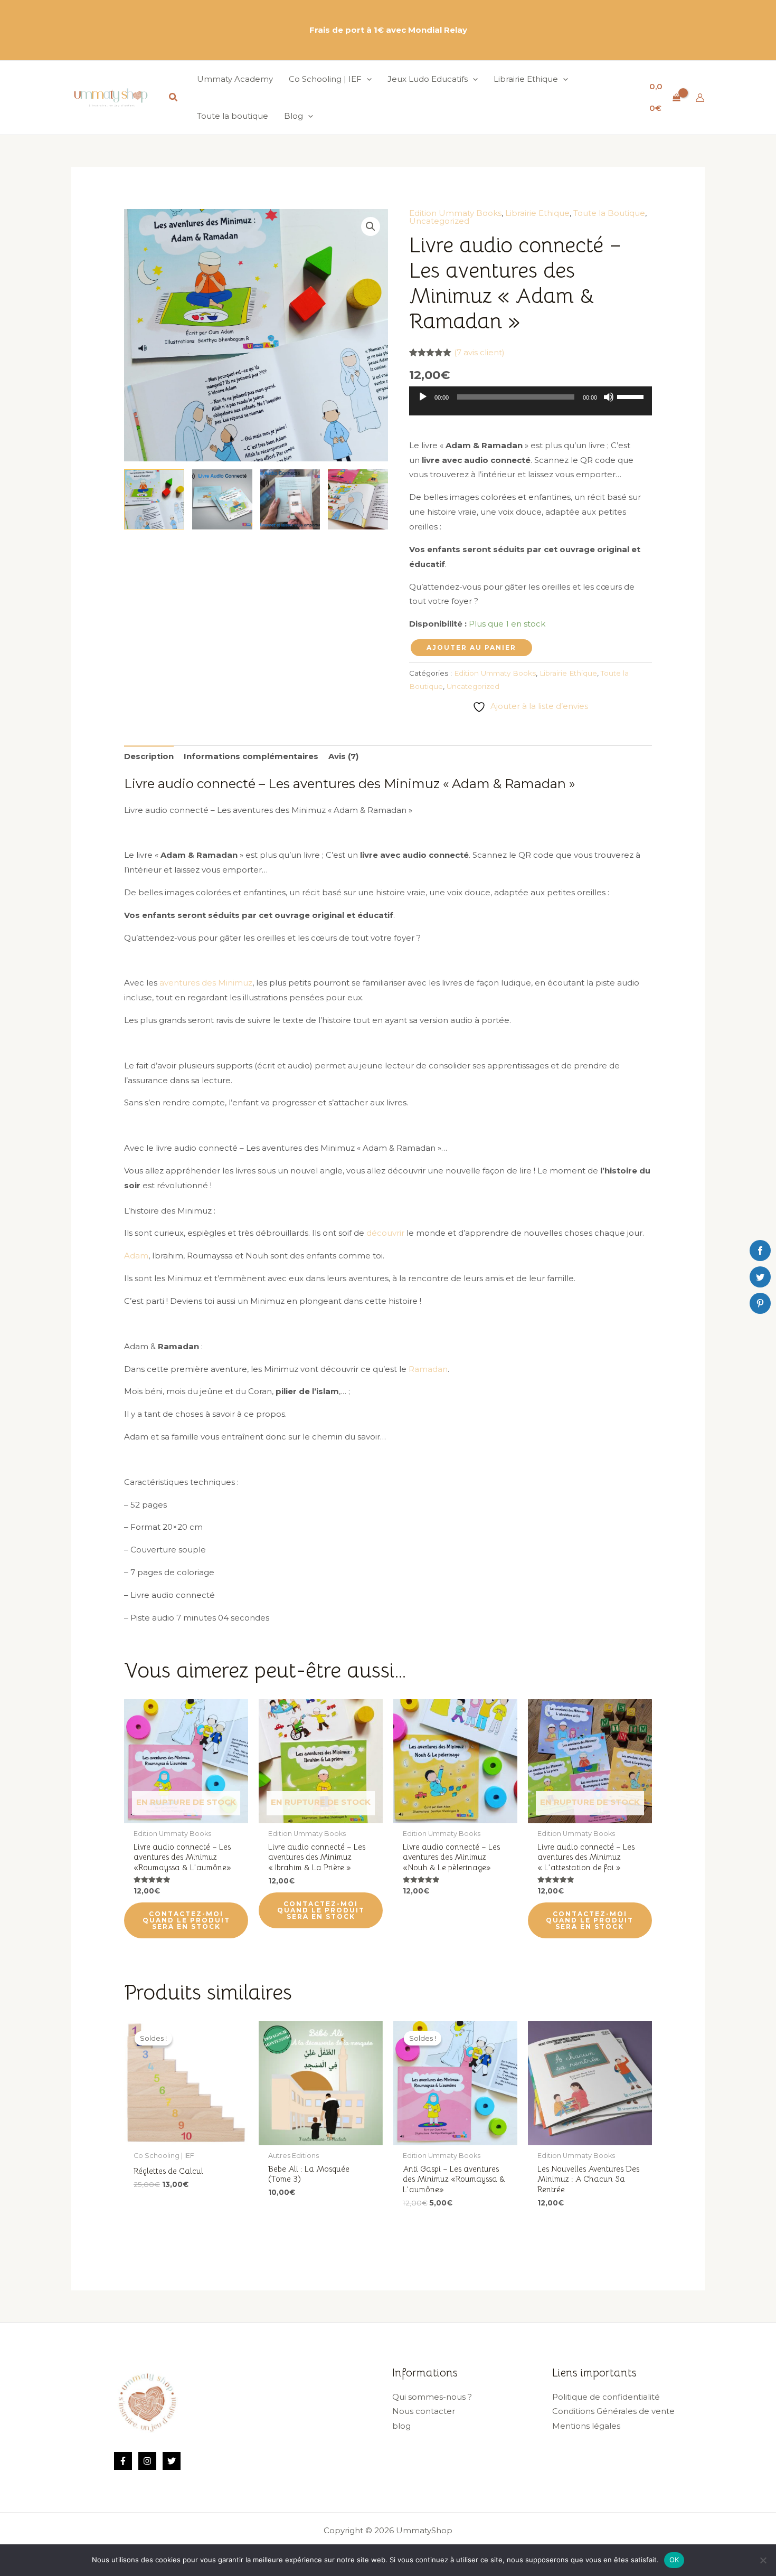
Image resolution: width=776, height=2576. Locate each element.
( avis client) (479, 352)
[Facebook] (123, 2461)
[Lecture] (423, 397)
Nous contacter (424, 2411)
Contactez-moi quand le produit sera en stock (186, 1920)
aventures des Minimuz (206, 983)
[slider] (632, 396)
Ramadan (428, 1369)
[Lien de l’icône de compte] (700, 98)
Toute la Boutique (609, 213)
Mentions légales (586, 2426)
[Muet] (609, 397)
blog (401, 2426)
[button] (174, 98)
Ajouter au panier (471, 647)
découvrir (385, 1233)
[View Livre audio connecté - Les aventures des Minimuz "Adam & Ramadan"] (222, 499)
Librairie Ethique (537, 213)
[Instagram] (147, 2461)
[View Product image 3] (290, 499)
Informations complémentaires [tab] (251, 756)
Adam (136, 1256)
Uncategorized (439, 221)
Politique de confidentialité (606, 2397)
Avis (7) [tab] (343, 756)
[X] (172, 2461)
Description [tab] (149, 756)
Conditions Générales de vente (613, 2411)
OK (674, 2560)
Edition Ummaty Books (455, 213)
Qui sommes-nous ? (432, 2397)
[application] (531, 405)
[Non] (763, 2560)
